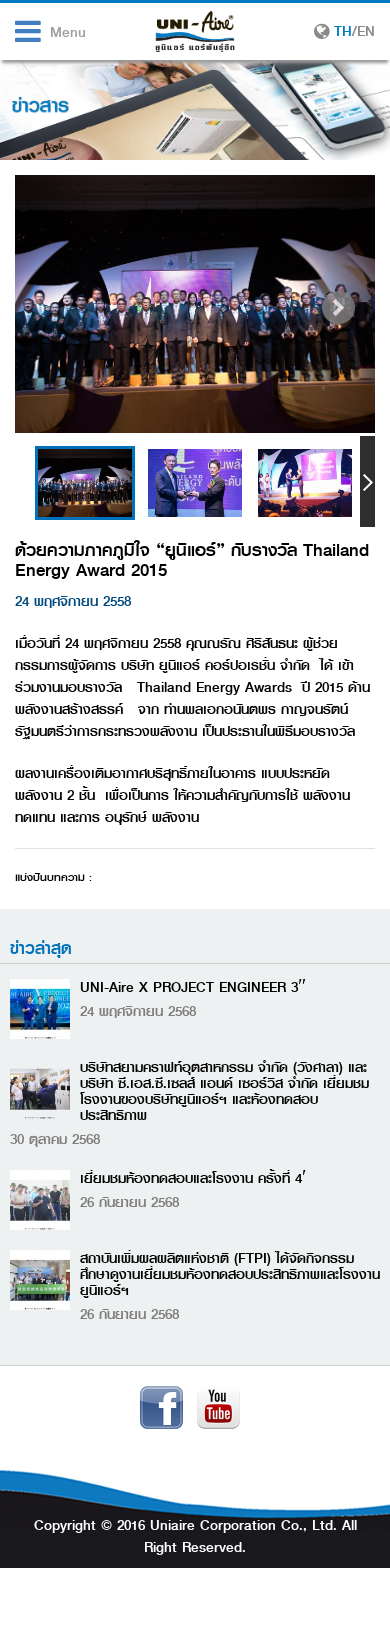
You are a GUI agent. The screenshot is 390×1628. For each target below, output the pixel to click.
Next (338, 307)
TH (343, 31)
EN (366, 31)
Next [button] (367, 481)
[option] (85, 482)
